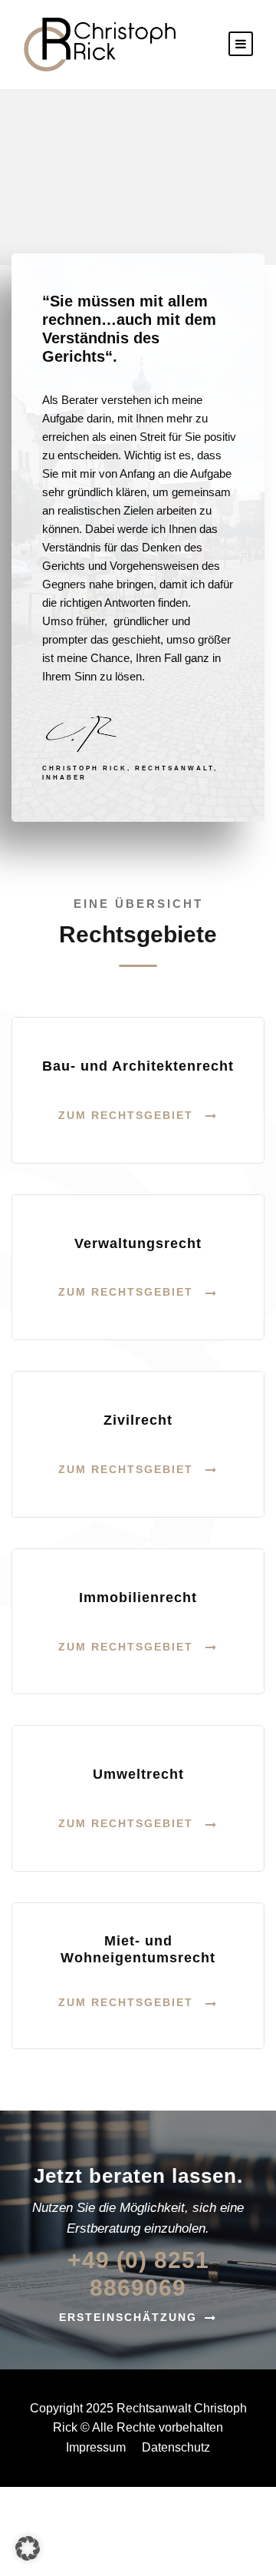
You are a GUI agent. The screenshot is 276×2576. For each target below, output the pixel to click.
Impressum (96, 2447)
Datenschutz (176, 2447)
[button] (28, 2548)
